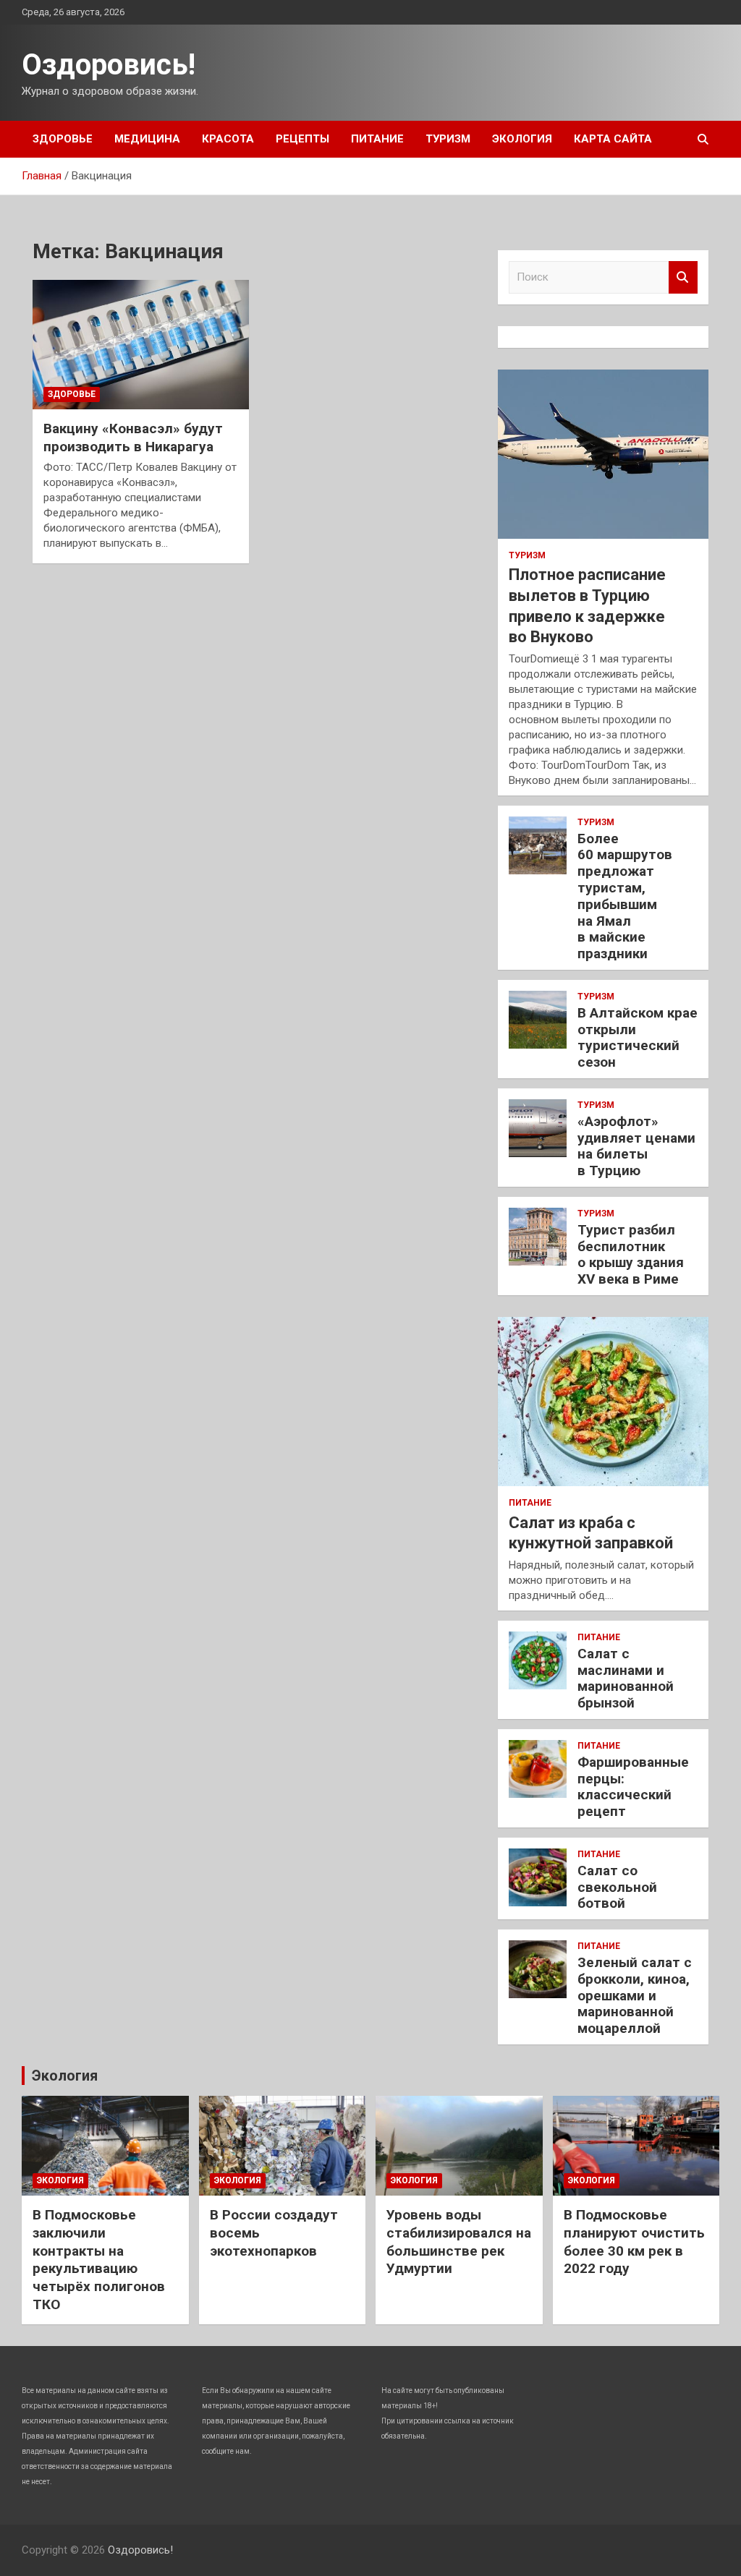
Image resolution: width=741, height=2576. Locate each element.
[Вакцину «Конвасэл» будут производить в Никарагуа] (141, 345)
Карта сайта (613, 139)
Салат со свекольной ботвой (617, 1887)
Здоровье (63, 139)
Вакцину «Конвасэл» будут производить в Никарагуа (133, 438)
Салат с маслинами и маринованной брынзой (626, 1678)
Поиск (683, 277)
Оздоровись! (109, 65)
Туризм (448, 139)
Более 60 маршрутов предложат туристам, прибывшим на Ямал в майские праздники (625, 896)
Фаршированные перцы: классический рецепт (633, 1787)
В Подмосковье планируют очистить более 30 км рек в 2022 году (634, 2242)
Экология (522, 139)
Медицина (147, 139)
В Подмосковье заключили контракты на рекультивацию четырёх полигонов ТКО (99, 2259)
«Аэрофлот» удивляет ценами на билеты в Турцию (636, 1146)
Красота (228, 139)
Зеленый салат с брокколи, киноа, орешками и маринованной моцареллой (635, 1995)
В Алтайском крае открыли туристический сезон (638, 1037)
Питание (377, 139)
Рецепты (302, 139)
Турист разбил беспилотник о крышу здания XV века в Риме (631, 1254)
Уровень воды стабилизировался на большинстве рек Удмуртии (459, 2242)
